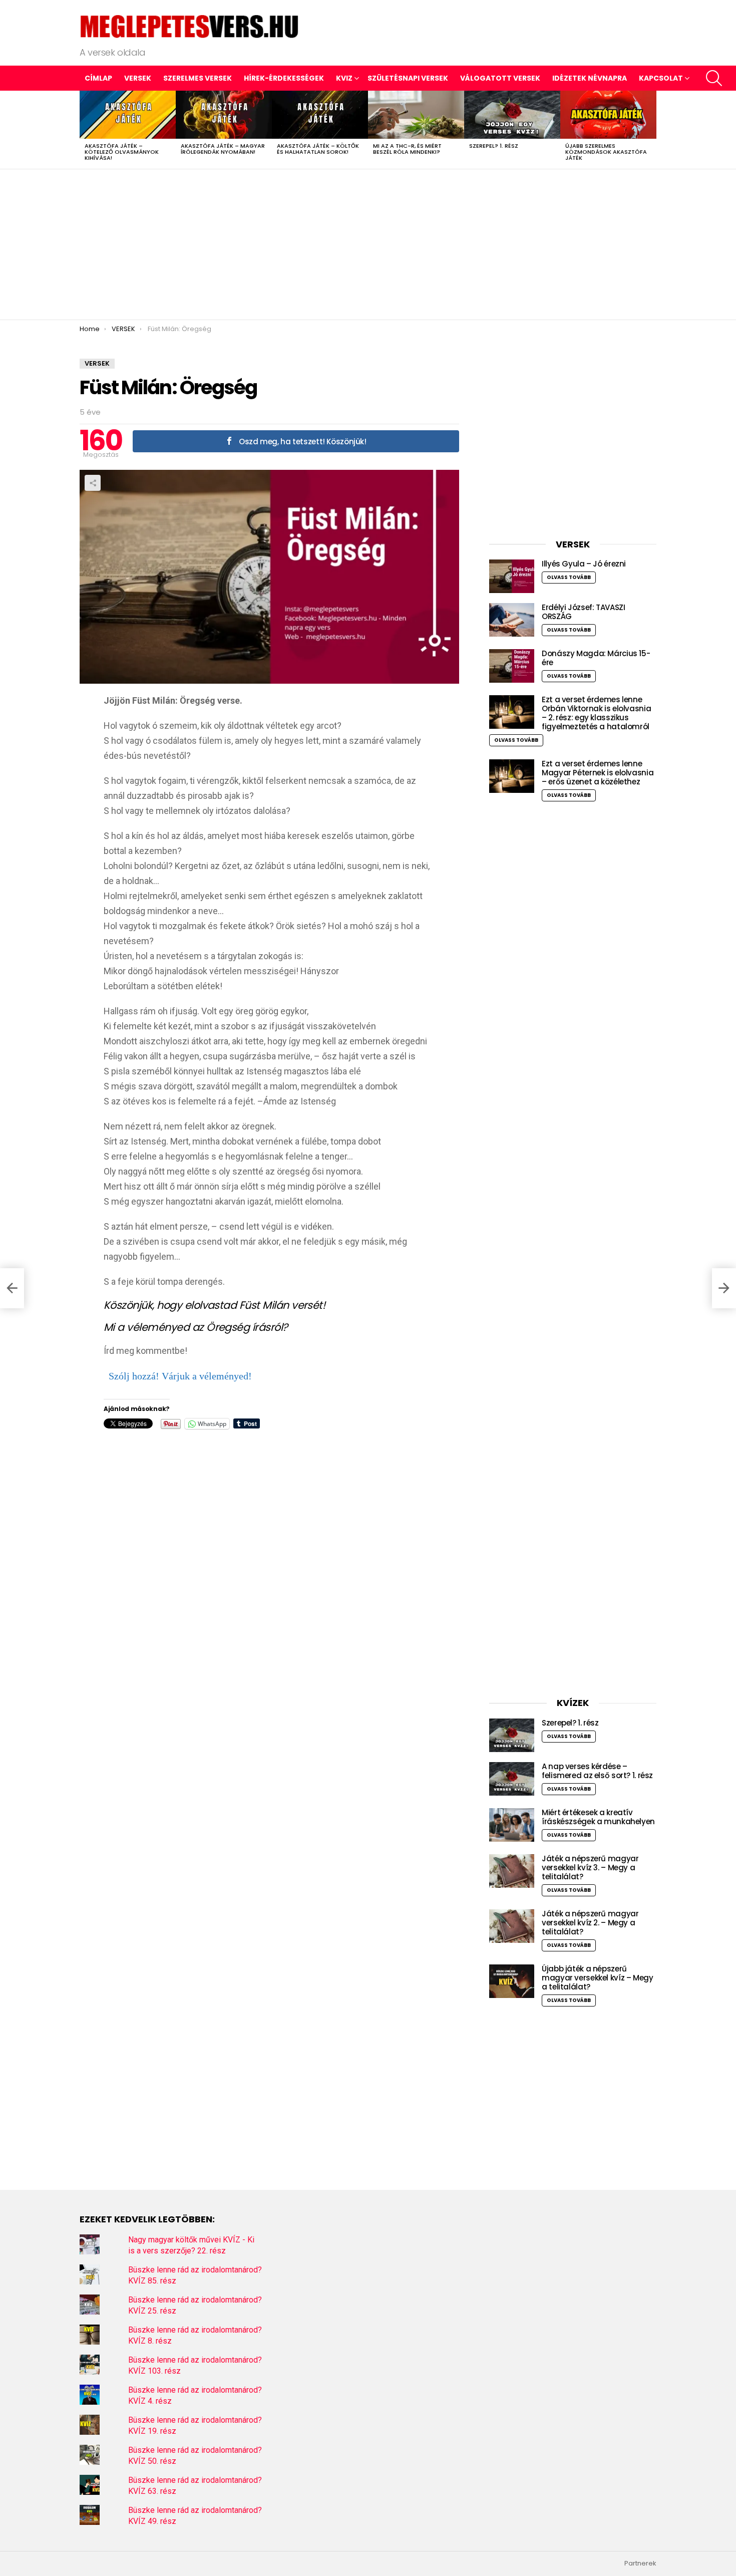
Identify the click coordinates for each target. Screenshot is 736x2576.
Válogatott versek (500, 78)
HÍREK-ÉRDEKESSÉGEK (284, 78)
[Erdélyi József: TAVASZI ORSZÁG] (512, 620)
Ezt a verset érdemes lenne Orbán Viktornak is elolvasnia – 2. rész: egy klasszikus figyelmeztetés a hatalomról (596, 713)
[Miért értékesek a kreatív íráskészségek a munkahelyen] (512, 1825)
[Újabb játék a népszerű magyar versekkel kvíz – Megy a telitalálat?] (512, 1981)
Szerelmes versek (198, 78)
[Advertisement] (368, 244)
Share (93, 483)
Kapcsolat (661, 78)
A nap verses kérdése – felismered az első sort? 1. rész (597, 1771)
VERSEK (138, 78)
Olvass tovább (569, 577)
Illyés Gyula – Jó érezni (584, 564)
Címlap (98, 78)
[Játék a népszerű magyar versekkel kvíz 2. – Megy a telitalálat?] (512, 1926)
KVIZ (344, 78)
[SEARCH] (714, 78)
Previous (85, 130)
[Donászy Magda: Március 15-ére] (512, 666)
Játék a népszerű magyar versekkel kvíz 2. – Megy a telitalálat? (590, 1923)
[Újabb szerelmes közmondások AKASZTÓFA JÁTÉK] (608, 115)
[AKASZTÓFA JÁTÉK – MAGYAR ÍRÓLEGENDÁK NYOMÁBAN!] (224, 115)
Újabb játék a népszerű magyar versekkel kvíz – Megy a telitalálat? (598, 1978)
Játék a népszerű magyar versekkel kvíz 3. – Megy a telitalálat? (590, 1868)
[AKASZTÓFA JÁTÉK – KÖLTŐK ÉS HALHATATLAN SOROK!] (320, 115)
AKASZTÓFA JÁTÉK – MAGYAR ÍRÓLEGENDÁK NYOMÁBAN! (223, 149)
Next (651, 130)
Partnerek (640, 2563)
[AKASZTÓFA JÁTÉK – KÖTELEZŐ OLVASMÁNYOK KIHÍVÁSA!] (128, 115)
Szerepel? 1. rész (494, 146)
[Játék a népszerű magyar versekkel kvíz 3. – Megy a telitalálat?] (512, 1871)
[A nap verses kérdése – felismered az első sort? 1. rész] (512, 1779)
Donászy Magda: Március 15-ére (596, 658)
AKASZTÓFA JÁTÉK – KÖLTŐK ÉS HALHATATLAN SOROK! (318, 149)
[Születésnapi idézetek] (12, 1288)
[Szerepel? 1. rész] (512, 115)
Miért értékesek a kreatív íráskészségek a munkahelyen (598, 1817)
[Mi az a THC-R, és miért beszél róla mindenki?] (416, 115)
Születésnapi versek (408, 78)
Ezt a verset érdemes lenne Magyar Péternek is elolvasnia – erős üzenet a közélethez (598, 773)
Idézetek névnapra (590, 78)
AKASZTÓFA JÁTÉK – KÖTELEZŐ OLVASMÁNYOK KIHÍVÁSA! (122, 152)
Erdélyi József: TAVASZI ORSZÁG (583, 612)
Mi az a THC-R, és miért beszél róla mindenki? (407, 149)
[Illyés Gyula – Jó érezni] (512, 576)
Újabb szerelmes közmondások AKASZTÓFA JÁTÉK (606, 152)
